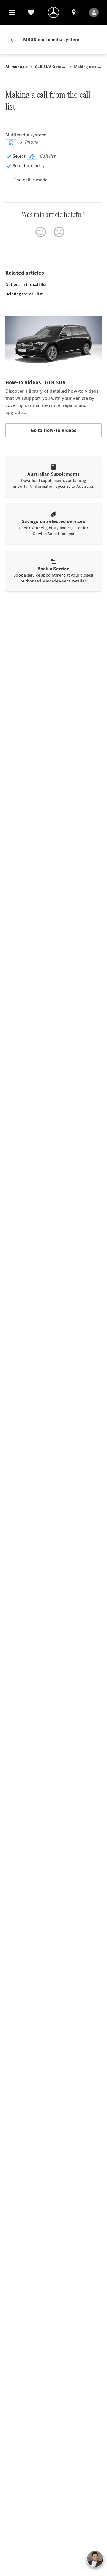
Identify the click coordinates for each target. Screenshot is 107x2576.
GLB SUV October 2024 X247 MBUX (51, 67)
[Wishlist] (31, 12)
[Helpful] (41, 232)
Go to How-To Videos (54, 430)
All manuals (16, 67)
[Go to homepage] (53, 12)
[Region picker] (74, 12)
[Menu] (12, 12)
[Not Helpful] (59, 232)
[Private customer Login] (94, 12)
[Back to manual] (14, 40)
